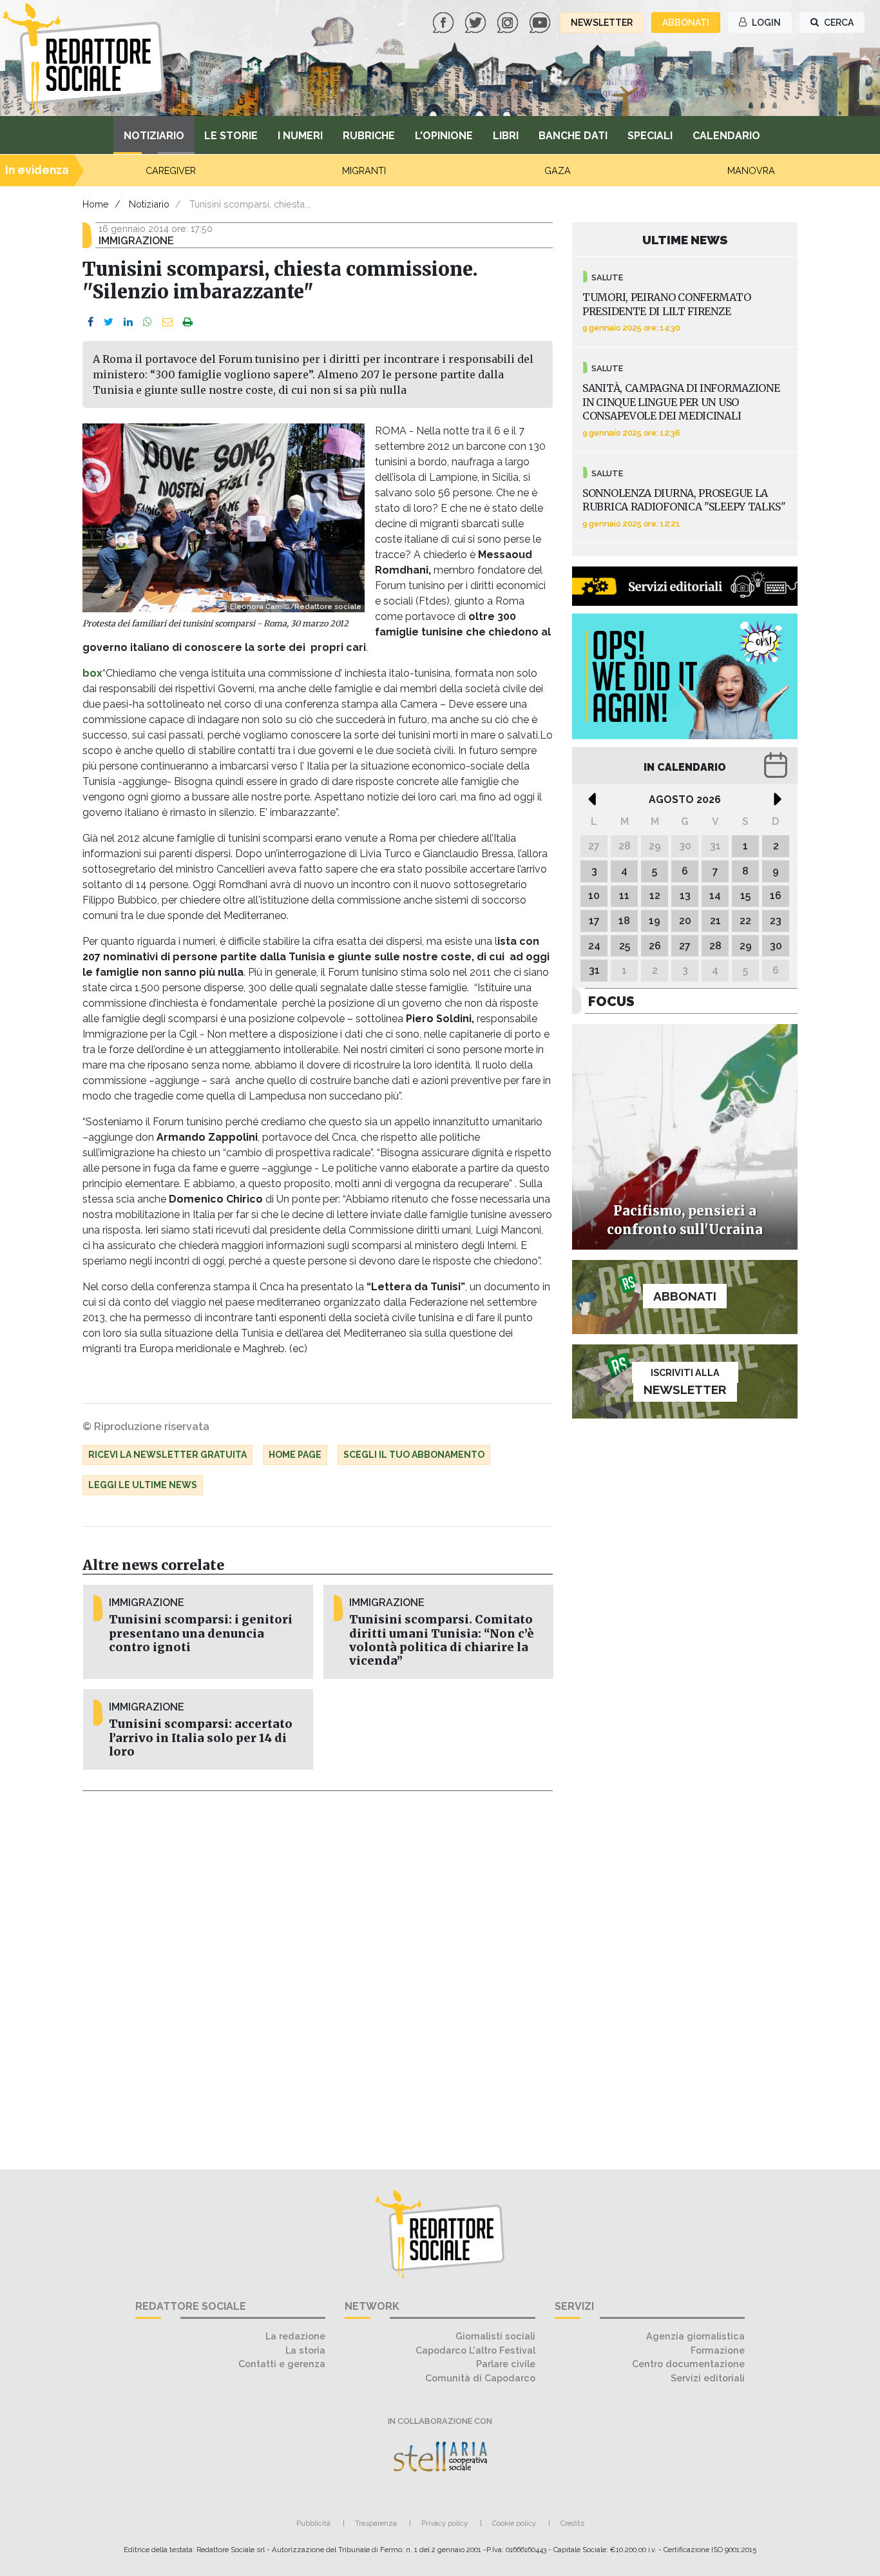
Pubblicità (313, 2523)
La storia (305, 2350)
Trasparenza (376, 2523)
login (765, 23)
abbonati (686, 23)
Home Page (295, 1455)
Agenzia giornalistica (695, 2336)
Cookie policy (514, 2523)
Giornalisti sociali (495, 2336)
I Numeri (300, 136)
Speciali (650, 136)
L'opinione (444, 136)
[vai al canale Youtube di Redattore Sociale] (541, 22)
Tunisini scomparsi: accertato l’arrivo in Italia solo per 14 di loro (201, 1738)
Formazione (718, 2350)
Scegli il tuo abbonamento (414, 1455)
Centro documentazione (688, 2364)
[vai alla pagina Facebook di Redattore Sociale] (445, 22)
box (92, 673)
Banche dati (573, 136)
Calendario (726, 136)
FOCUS (611, 1001)
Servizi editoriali (708, 2378)
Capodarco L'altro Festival (475, 2350)
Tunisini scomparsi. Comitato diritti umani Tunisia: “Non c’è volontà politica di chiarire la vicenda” (442, 1640)
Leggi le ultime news (143, 1485)
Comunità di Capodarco (480, 2378)
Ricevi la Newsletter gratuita (167, 1455)
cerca (838, 23)
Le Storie (231, 136)
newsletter (602, 23)
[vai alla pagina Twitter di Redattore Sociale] (477, 22)
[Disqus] (318, 1973)
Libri (506, 136)
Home (96, 204)
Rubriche (369, 136)
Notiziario (154, 136)
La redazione (295, 2336)
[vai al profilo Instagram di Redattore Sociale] (509, 22)
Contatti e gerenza (282, 2364)
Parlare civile (506, 2364)
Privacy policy (445, 2523)
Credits (572, 2523)
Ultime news (685, 240)
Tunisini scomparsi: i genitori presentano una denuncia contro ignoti (201, 1633)
